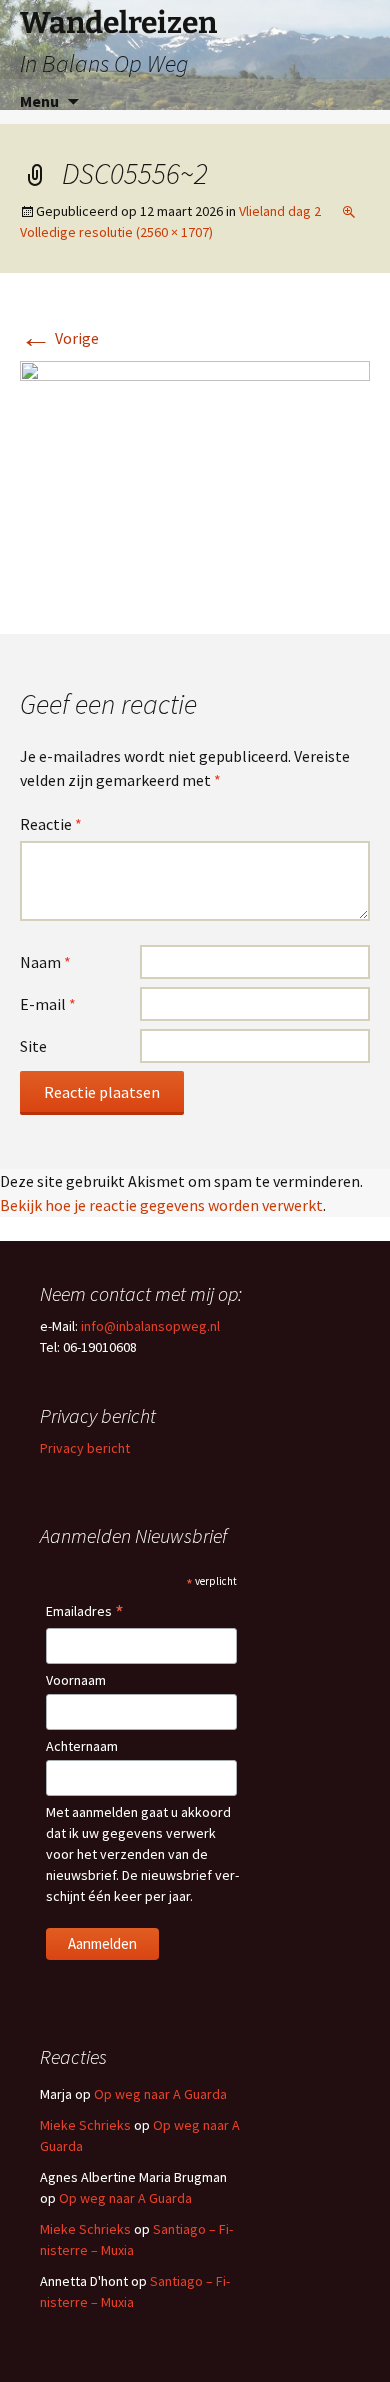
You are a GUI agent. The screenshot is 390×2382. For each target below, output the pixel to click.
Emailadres (85, 1612)
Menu (39, 101)
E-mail (48, 1004)
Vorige (59, 338)
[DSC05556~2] (195, 476)
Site (33, 1046)
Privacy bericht (85, 1448)
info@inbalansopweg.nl (150, 1326)
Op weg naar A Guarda (160, 2094)
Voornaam (76, 1680)
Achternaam (82, 1746)
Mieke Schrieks (85, 2125)
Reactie (51, 824)
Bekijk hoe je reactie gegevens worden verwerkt (161, 1205)
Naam (45, 962)
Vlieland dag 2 (280, 211)
